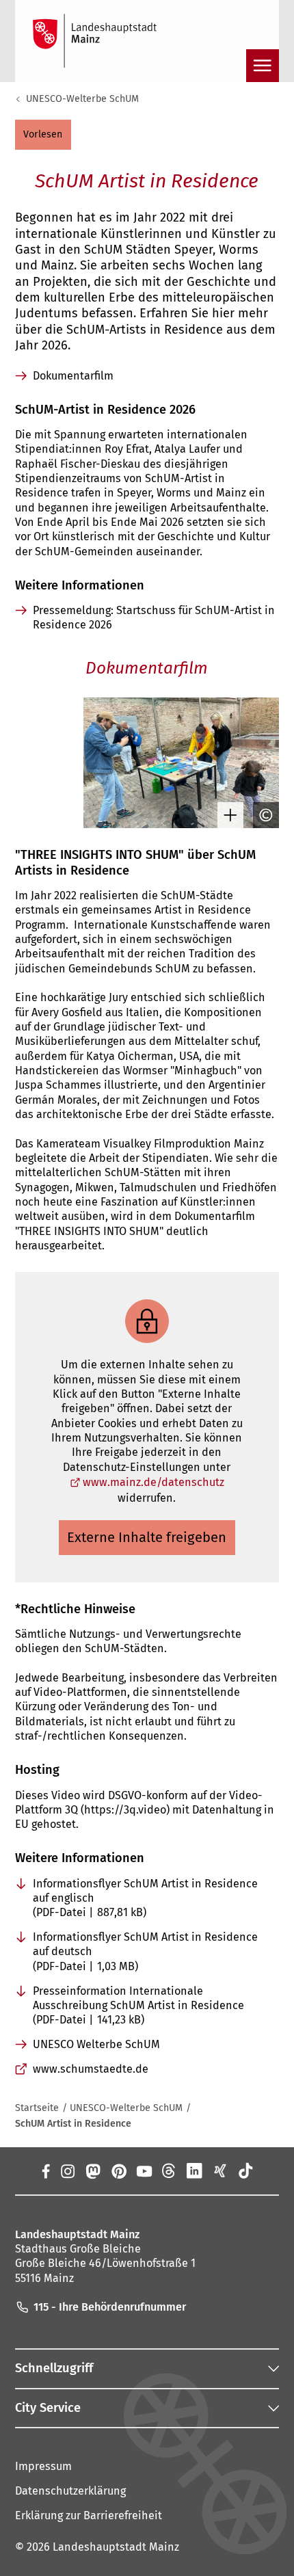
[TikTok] (245, 2170)
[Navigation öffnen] (263, 66)
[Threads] (169, 2170)
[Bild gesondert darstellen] (227, 815)
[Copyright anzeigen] (263, 815)
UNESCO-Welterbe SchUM (82, 99)
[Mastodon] (93, 2170)
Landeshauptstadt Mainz (116, 2547)
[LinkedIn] (195, 2170)
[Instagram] (67, 2170)
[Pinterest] (118, 2170)
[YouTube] (144, 2170)
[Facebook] (45, 2170)
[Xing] (220, 2170)
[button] (43, 135)
